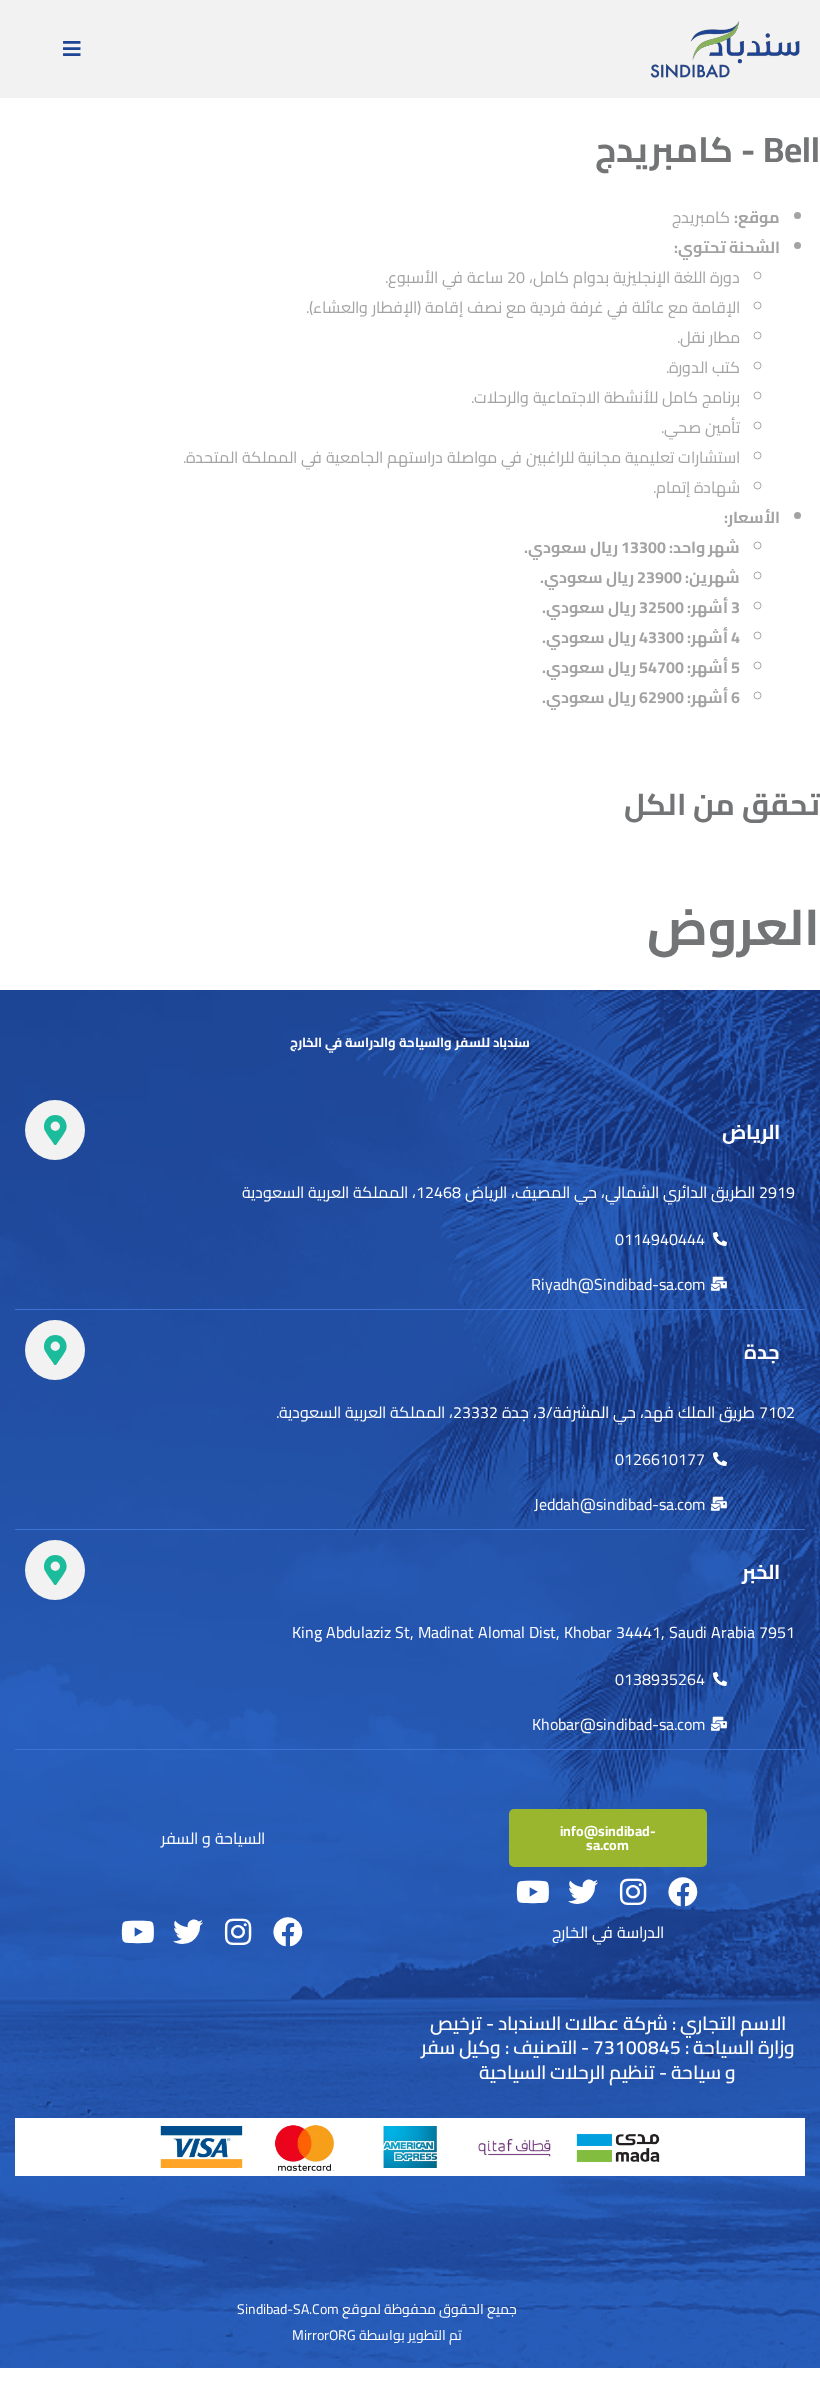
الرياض (751, 1131)
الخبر (761, 1571)
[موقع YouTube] (533, 1892)
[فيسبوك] (683, 1892)
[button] (72, 49)
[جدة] (55, 1350)
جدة (762, 1351)
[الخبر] (55, 1570)
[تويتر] (583, 1892)
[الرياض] (55, 1130)
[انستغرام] (633, 1892)
